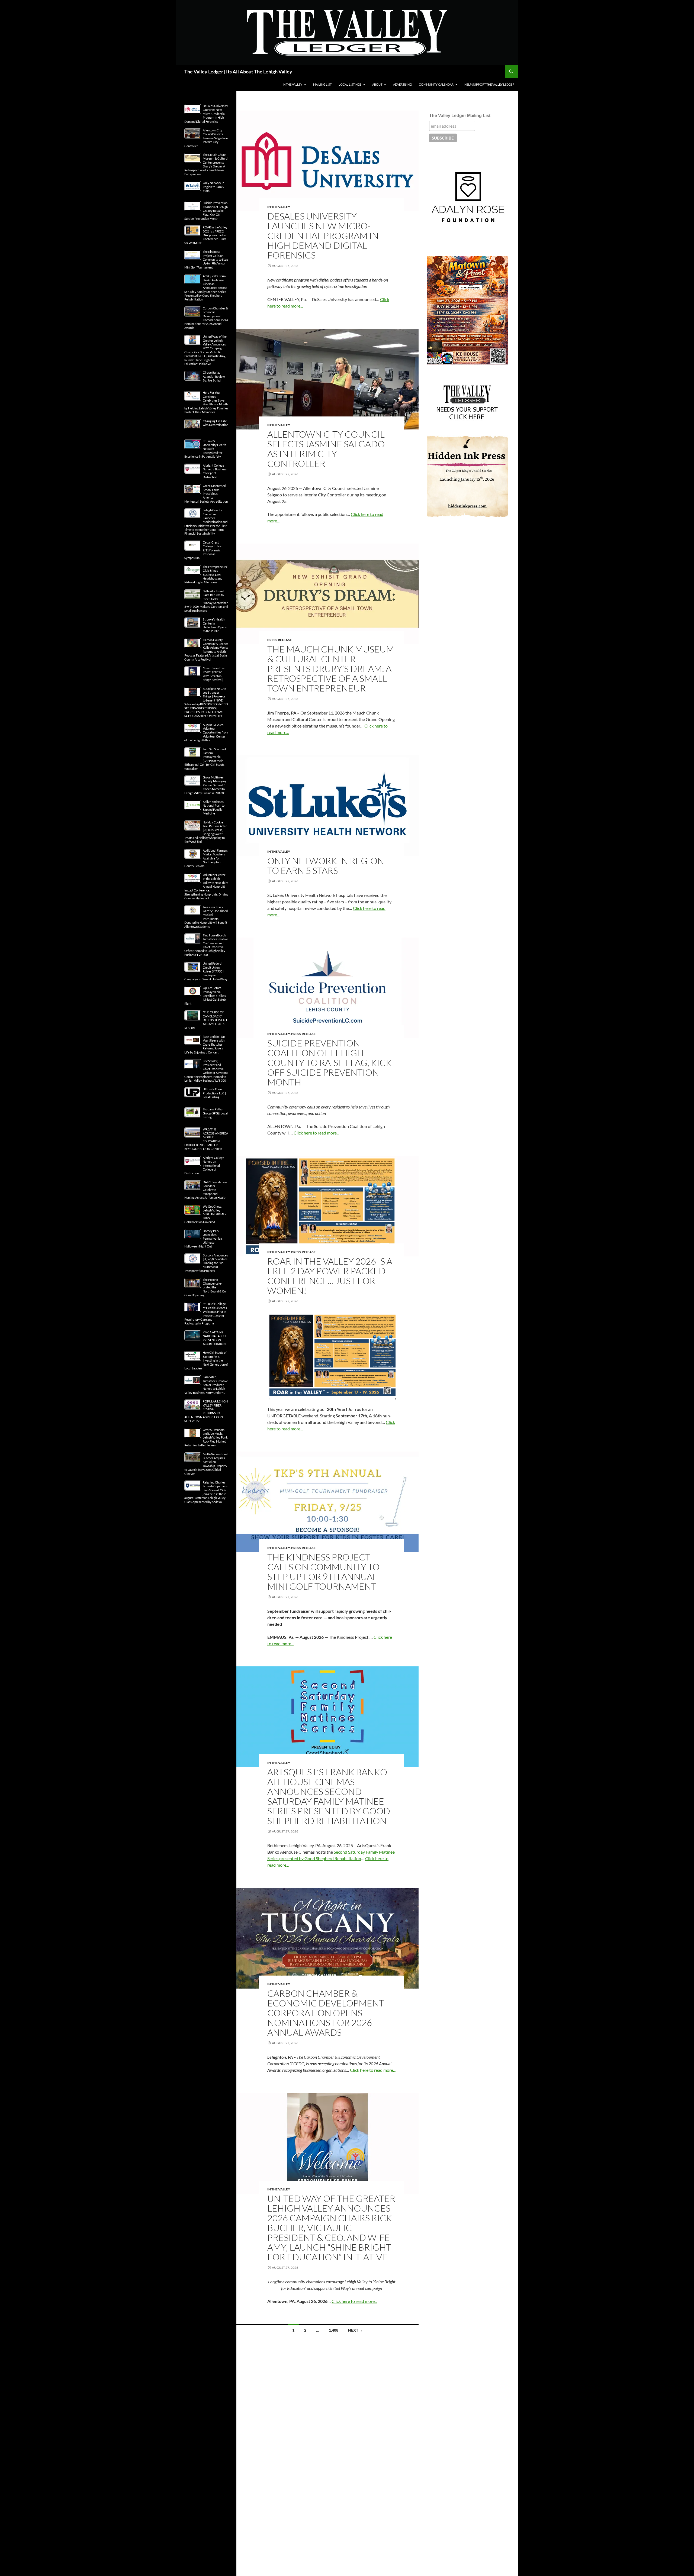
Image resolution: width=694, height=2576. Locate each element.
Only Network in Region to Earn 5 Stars (326, 866)
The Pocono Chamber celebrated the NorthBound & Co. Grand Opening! (205, 1287)
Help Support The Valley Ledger (489, 84)
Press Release (279, 640)
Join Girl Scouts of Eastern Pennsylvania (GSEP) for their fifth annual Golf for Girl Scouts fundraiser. (205, 759)
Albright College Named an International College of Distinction (204, 1166)
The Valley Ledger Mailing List (460, 116)
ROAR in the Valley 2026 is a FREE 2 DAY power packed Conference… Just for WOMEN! (330, 1276)
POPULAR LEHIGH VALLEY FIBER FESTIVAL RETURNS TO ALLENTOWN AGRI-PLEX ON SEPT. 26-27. (206, 1411)
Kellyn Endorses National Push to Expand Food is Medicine (214, 807)
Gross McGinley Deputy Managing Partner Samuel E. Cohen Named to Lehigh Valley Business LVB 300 (205, 785)
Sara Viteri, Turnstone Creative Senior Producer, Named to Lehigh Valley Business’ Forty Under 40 (206, 1385)
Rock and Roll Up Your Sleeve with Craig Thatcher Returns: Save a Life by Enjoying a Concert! (205, 1044)
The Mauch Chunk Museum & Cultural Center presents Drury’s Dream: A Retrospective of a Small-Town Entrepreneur (331, 669)
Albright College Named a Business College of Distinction (215, 471)
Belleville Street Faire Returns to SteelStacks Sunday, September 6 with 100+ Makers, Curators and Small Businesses (206, 601)
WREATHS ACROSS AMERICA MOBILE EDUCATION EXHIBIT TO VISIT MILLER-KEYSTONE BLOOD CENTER (206, 1139)
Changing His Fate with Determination (216, 423)
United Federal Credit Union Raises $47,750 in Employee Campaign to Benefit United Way (206, 971)
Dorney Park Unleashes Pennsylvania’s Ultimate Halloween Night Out (203, 1239)
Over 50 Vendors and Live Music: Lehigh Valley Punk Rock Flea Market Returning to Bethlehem (206, 1438)
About (377, 84)
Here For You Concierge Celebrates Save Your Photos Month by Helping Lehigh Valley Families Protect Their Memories (206, 402)
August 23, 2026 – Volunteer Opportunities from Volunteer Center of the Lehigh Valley (206, 733)
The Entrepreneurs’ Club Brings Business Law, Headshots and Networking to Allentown (206, 575)
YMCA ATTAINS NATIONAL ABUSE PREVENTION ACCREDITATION (215, 1338)
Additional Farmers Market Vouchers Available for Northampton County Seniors (206, 858)
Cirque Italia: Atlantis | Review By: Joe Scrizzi (214, 376)
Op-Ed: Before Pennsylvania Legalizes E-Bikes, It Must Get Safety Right (205, 996)
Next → (355, 2330)
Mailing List (322, 84)
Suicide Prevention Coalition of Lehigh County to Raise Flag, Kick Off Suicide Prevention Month (330, 1063)
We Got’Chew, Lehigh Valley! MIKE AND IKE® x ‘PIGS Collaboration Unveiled (205, 1214)
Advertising (402, 84)
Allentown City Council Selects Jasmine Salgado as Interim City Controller (326, 449)
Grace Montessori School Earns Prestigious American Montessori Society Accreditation (206, 494)
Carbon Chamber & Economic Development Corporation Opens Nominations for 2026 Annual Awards (326, 2013)
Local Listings (350, 84)
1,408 (334, 2330)
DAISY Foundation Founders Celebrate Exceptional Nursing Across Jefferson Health (205, 1190)
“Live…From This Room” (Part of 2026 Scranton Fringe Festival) (214, 674)
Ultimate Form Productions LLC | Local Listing (214, 1093)
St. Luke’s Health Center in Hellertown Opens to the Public (215, 625)
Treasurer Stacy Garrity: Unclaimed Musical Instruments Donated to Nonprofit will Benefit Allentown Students (206, 917)
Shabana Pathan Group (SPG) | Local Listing (215, 1113)
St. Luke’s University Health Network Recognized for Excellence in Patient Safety (205, 449)
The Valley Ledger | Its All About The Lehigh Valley (238, 72)
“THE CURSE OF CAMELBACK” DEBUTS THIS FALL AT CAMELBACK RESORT (206, 1020)
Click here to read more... (316, 1133)
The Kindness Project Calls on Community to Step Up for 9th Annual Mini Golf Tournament (323, 1572)
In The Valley (292, 84)
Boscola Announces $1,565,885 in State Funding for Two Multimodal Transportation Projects (206, 1263)
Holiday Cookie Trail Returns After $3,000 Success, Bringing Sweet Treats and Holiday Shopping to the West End (205, 832)
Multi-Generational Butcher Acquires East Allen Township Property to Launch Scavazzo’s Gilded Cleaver (206, 1464)
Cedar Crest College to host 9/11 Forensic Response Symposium (203, 550)
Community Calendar (436, 84)
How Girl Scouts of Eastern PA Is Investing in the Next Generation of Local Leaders (206, 1360)
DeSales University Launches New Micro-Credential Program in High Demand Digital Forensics (323, 236)
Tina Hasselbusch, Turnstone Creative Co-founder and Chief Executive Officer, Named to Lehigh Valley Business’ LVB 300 (206, 945)
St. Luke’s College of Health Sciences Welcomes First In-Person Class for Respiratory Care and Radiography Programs (206, 1313)
